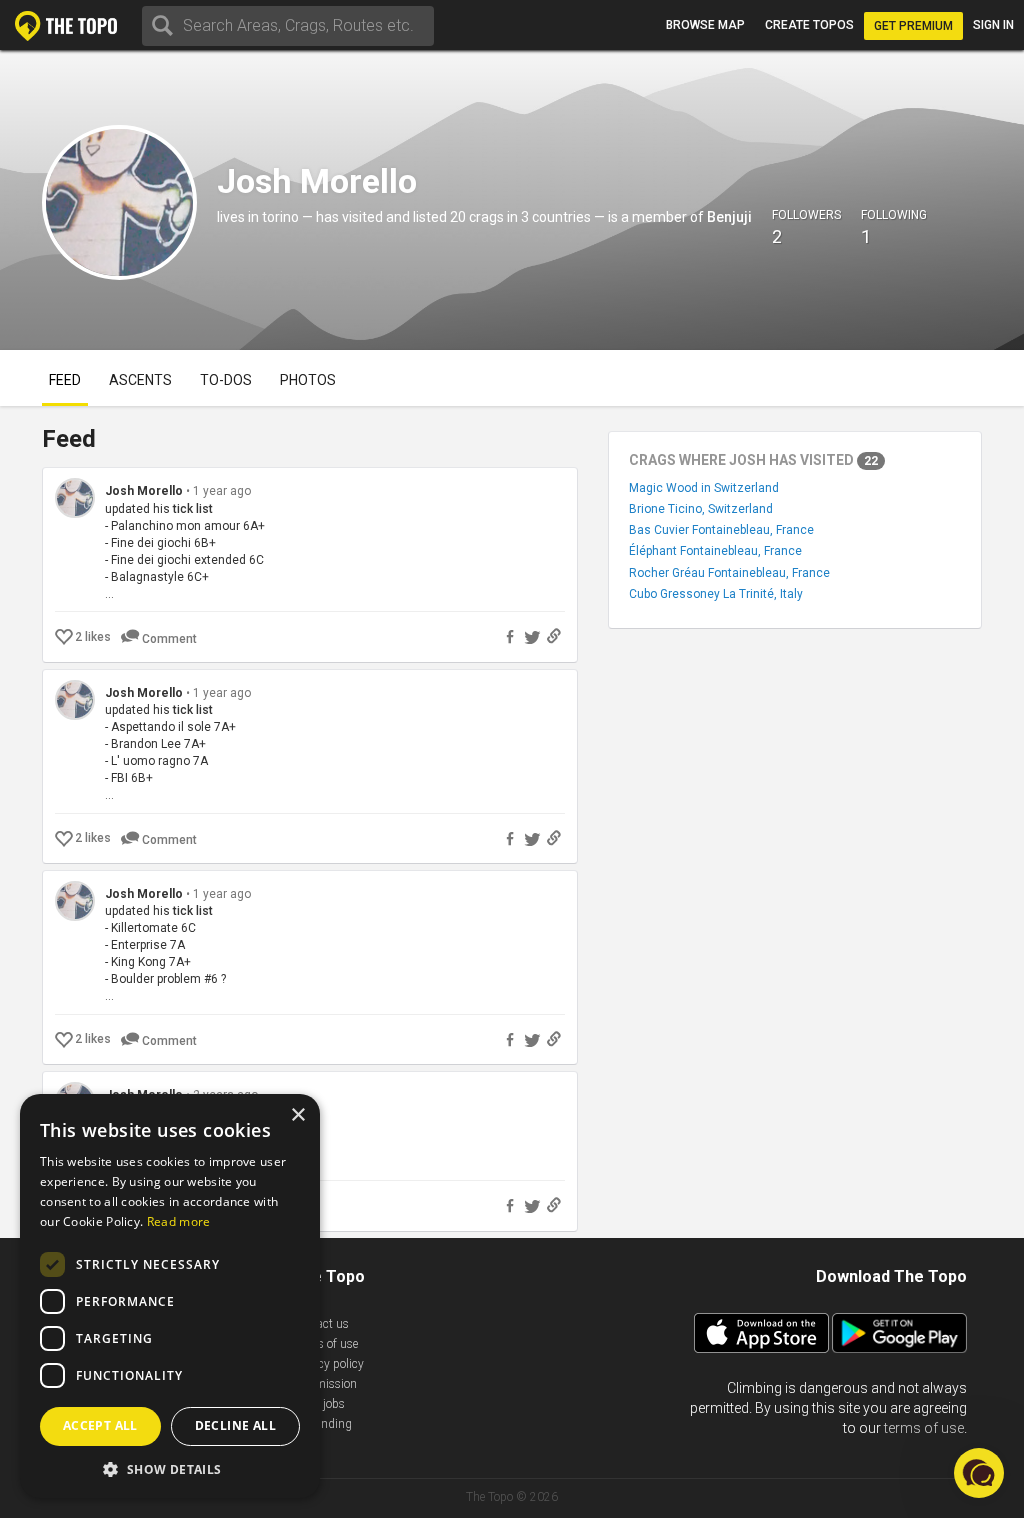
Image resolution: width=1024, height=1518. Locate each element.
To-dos (226, 380)
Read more (179, 1221)
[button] (170, 1468)
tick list (193, 509)
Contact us (320, 1324)
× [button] (297, 1115)
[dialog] (170, 1296)
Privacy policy (328, 1364)
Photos (308, 380)
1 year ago (222, 491)
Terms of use (325, 1344)
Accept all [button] (100, 1425)
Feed (65, 380)
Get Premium (913, 26)
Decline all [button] (235, 1425)
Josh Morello (145, 491)
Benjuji (729, 217)
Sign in (993, 25)
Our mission (324, 1384)
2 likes (93, 637)
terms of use (924, 1428)
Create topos (809, 25)
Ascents (140, 380)
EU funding (322, 1424)
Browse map (705, 25)
